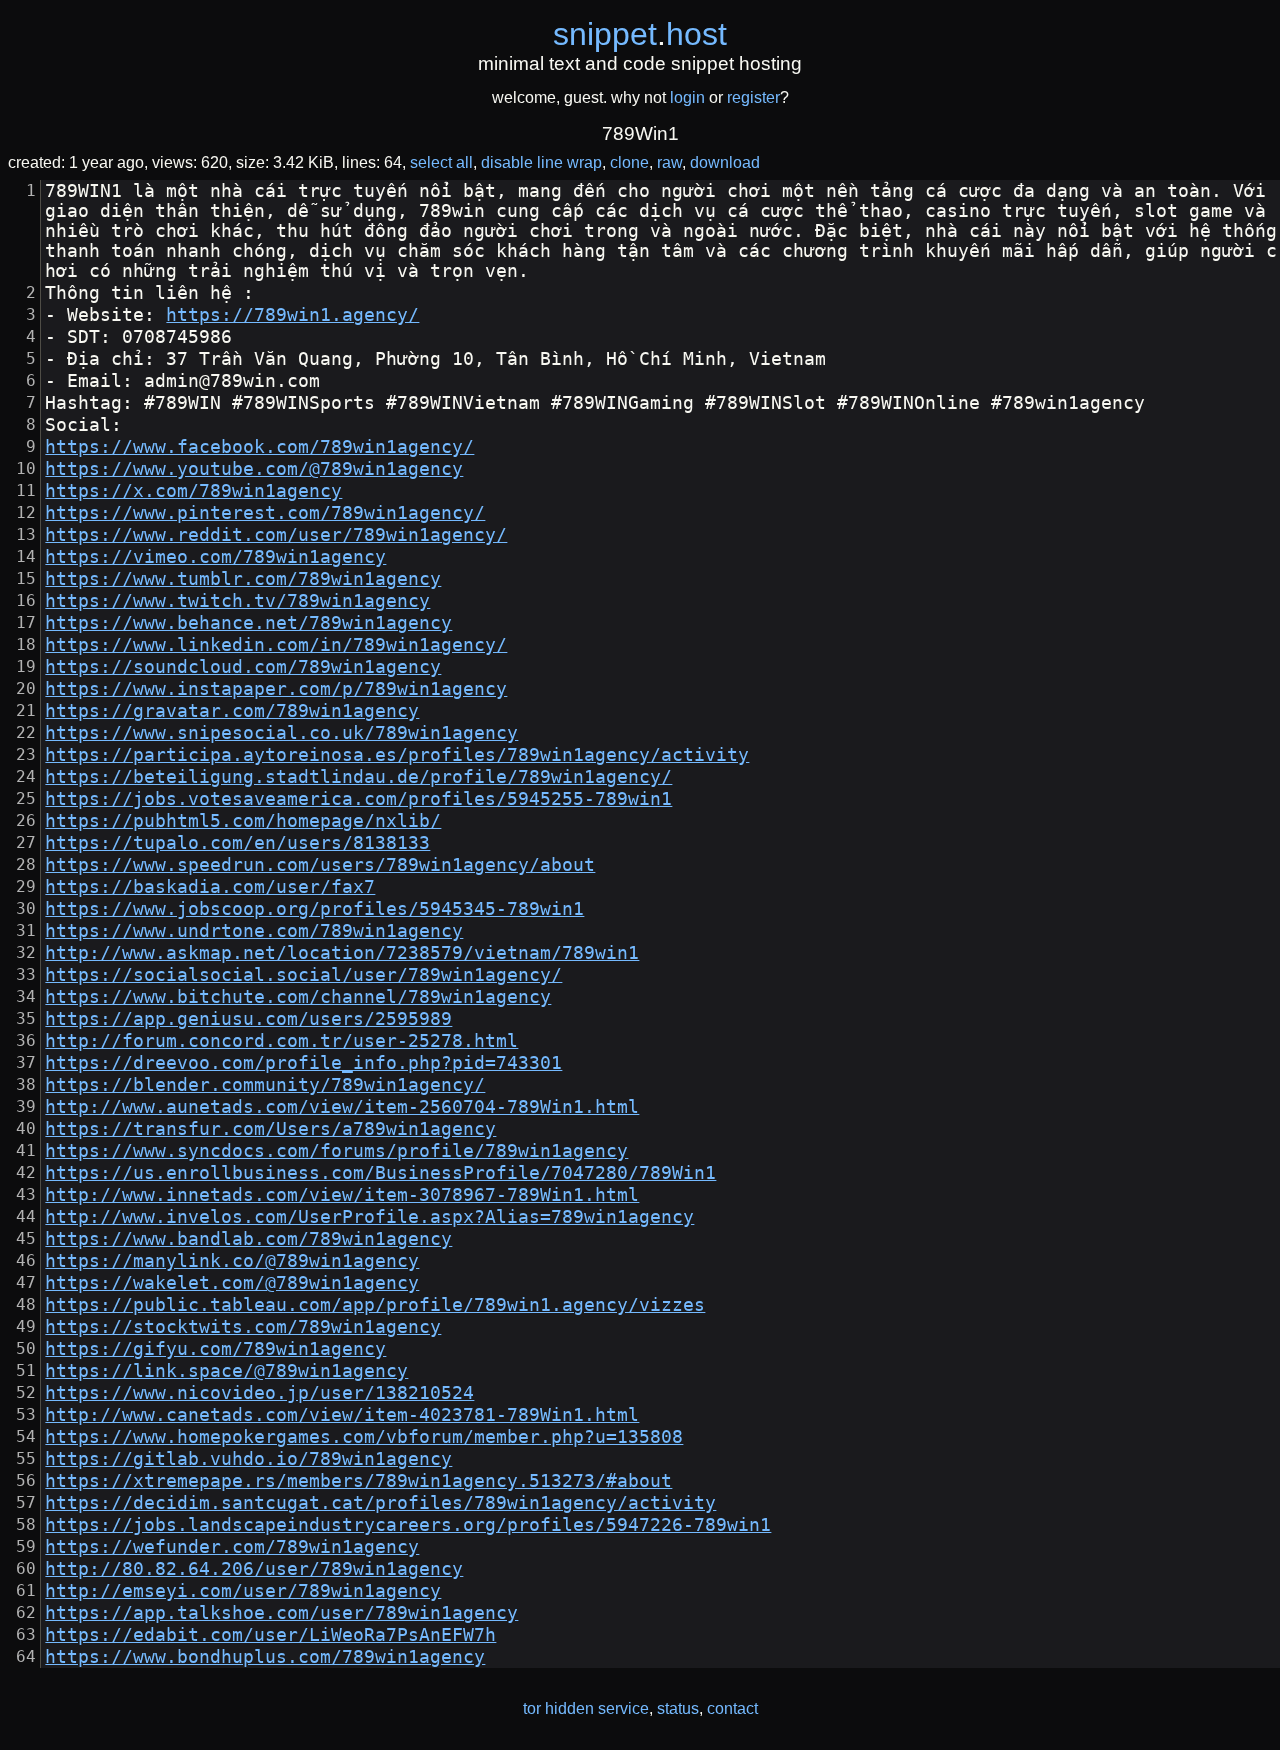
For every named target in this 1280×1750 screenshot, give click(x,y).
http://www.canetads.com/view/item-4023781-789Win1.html (342, 1415)
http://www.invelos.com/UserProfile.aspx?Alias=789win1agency (369, 1217)
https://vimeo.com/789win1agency (215, 557)
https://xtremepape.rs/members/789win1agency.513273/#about (358, 1481)
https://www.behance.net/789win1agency (248, 623)
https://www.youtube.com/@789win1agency (254, 469)
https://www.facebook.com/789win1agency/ (259, 447)
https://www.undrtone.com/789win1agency (254, 931)
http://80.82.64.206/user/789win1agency (254, 1569)
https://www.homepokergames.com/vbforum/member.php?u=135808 (364, 1437)
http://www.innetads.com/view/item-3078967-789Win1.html (342, 1195)
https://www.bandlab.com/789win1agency (248, 1239)
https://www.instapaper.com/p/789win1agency (276, 689)
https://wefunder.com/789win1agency (232, 1547)
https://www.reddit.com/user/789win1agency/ (276, 535)
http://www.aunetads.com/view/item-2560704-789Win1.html (342, 1107)
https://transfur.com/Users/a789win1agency (270, 1129)
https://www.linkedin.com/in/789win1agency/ (276, 645)
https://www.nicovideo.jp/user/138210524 (259, 1393)
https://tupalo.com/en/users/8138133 (237, 843)
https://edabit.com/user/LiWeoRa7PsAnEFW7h (270, 1635)
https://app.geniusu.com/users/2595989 (248, 1019)
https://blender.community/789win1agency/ (265, 1085)
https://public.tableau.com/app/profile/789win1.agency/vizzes (375, 1305)
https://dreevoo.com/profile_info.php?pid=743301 (303, 1063)
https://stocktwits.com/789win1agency (243, 1327)
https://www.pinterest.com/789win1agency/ (265, 513)
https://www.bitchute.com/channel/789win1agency (298, 997)
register (753, 97)
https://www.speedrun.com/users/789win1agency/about (320, 865)
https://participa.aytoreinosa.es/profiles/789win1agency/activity (397, 755)
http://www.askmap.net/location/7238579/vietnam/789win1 (342, 953)
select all (441, 162)
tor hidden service (586, 1708)
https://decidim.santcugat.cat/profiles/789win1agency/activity (380, 1503)
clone (629, 162)
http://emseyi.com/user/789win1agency (243, 1591)
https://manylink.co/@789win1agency (232, 1261)
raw (669, 162)
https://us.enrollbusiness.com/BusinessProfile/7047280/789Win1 (380, 1173)
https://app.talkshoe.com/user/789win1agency (281, 1613)
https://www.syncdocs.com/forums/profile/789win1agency (336, 1151)
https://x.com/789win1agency (193, 491)
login (687, 97)
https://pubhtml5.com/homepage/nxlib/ (243, 821)
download (725, 162)
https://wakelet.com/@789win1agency (232, 1283)
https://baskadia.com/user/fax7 (210, 887)
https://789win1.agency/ (292, 315)
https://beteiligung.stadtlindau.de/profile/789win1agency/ (358, 777)
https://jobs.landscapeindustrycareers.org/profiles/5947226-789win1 (408, 1525)
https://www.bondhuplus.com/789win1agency (265, 1657)
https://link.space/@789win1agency (226, 1371)
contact (732, 1708)
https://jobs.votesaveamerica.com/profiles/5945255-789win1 (358, 799)
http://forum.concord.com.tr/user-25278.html (281, 1041)
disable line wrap (541, 162)
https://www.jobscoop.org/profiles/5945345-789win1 (314, 909)
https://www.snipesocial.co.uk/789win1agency (281, 733)
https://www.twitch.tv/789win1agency (237, 601)
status (678, 1708)
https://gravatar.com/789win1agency (232, 711)
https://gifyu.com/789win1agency (215, 1349)
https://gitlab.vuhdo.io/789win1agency (248, 1459)
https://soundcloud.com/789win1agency (243, 667)
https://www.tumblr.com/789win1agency (243, 579)
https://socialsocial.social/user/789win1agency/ (303, 975)
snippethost (640, 34)
